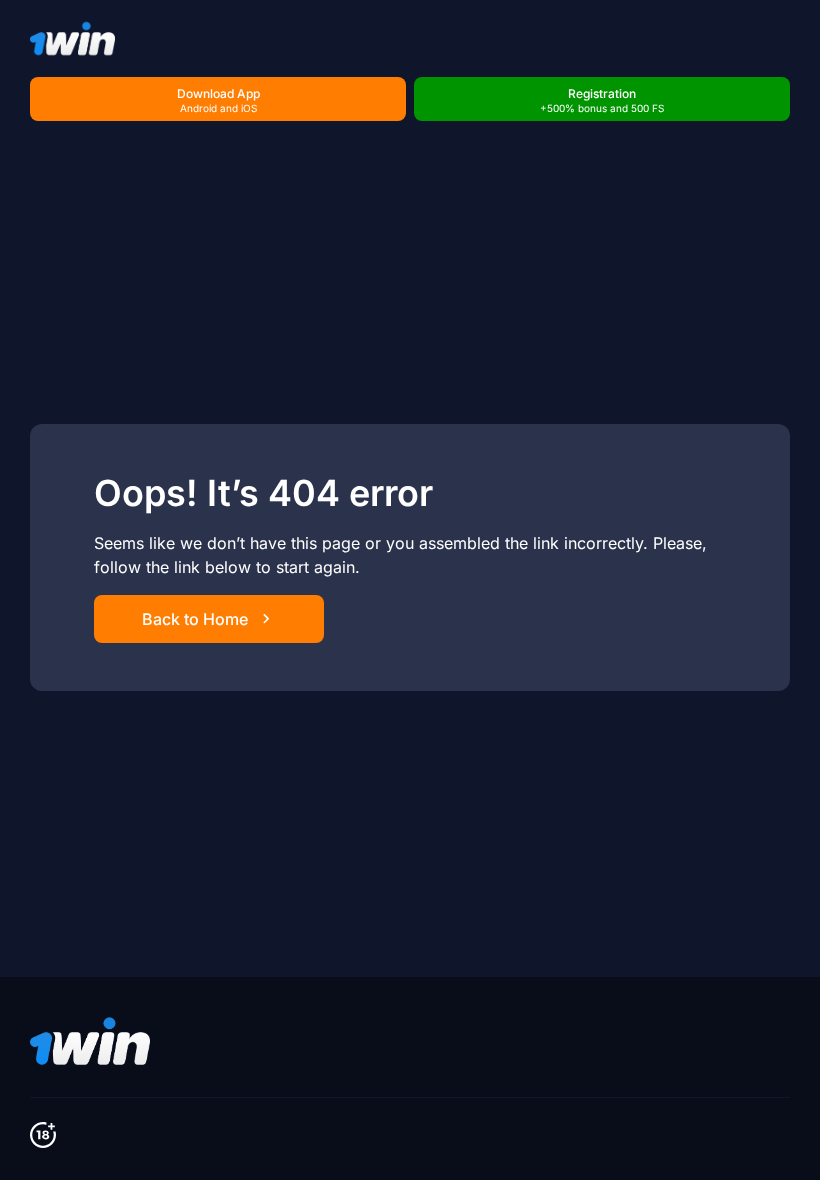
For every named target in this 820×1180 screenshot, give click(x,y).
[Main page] (72, 38)
